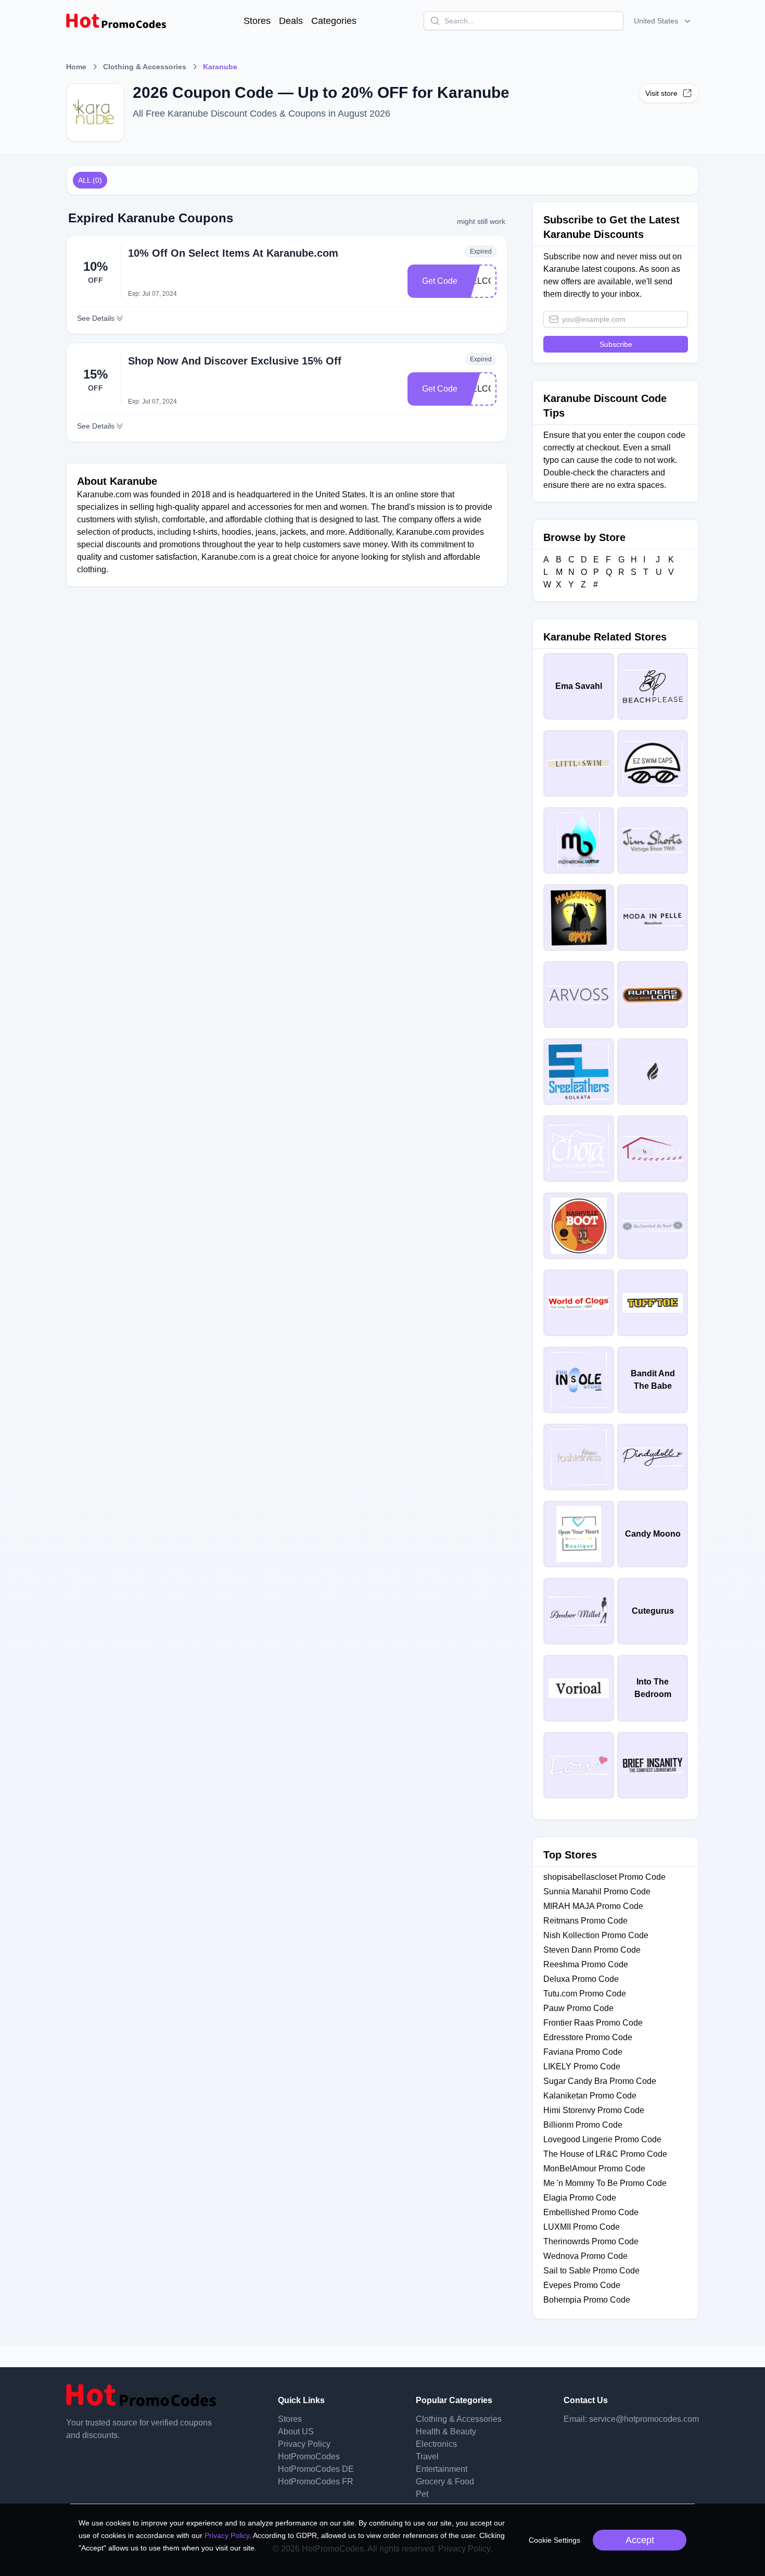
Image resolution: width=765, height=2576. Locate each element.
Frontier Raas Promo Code (593, 2023)
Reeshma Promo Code (586, 1964)
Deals (291, 21)
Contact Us (586, 2400)
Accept (640, 2540)
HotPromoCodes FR (316, 2481)
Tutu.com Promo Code (585, 1994)
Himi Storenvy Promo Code (594, 2110)
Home (76, 67)
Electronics (436, 2444)
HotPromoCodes (309, 2456)
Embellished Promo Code (591, 2212)
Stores (257, 21)
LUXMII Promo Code (582, 2227)
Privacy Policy (304, 2444)
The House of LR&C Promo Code (605, 2154)
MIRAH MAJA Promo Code (593, 1906)
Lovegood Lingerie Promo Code (602, 2139)
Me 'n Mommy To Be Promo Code (605, 2183)
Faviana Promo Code (583, 2052)
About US (296, 2432)
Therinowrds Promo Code (591, 2241)
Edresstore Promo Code (588, 2037)
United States (656, 21)
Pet (422, 2494)
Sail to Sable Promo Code (591, 2271)
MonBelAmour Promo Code (594, 2169)
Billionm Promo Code (583, 2125)
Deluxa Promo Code (581, 1979)
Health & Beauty (446, 2432)
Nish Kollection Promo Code (596, 1935)
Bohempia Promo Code (587, 2300)
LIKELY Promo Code (582, 2066)
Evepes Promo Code (582, 2285)
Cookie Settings (554, 2540)
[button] (663, 21)
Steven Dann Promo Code (592, 1950)
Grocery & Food (445, 2481)
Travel (427, 2456)
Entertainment (442, 2469)
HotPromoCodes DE (316, 2469)
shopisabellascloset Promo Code (604, 1877)
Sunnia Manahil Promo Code (597, 1892)
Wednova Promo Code (585, 2256)
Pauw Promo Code (578, 2008)
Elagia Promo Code (580, 2198)
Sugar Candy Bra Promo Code (600, 2081)
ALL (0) (90, 180)
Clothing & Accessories (145, 67)
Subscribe (616, 344)
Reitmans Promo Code (585, 1921)
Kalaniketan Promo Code (590, 2096)
